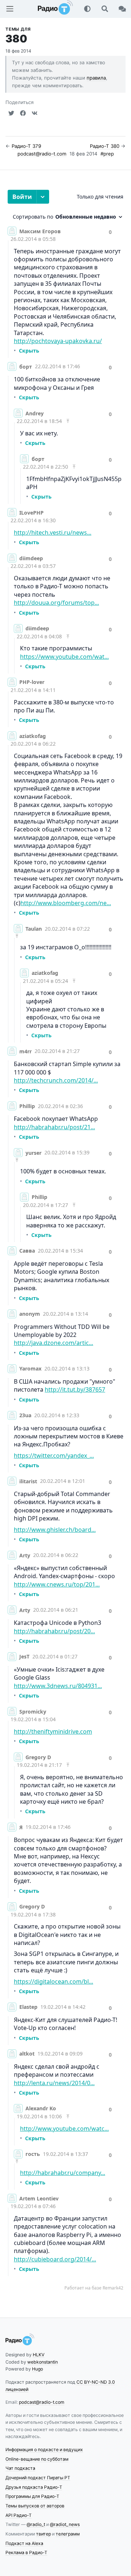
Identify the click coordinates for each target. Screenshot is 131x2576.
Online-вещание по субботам (37, 2459)
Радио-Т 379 (26, 146)
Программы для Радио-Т (32, 2496)
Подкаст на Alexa (24, 2543)
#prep (107, 154)
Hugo (37, 2369)
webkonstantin (43, 2362)
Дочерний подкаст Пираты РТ (38, 2478)
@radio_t (36, 2524)
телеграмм (68, 2534)
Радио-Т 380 (105, 146)
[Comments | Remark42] (65, 1243)
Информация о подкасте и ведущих (44, 2450)
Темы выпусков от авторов (35, 2506)
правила (96, 78)
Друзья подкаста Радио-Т (34, 2487)
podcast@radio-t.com (42, 154)
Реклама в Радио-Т (26, 2552)
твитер (43, 2534)
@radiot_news (65, 2524)
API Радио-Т (19, 2515)
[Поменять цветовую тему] (87, 9)
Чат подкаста (20, 2468)
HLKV (39, 2355)
